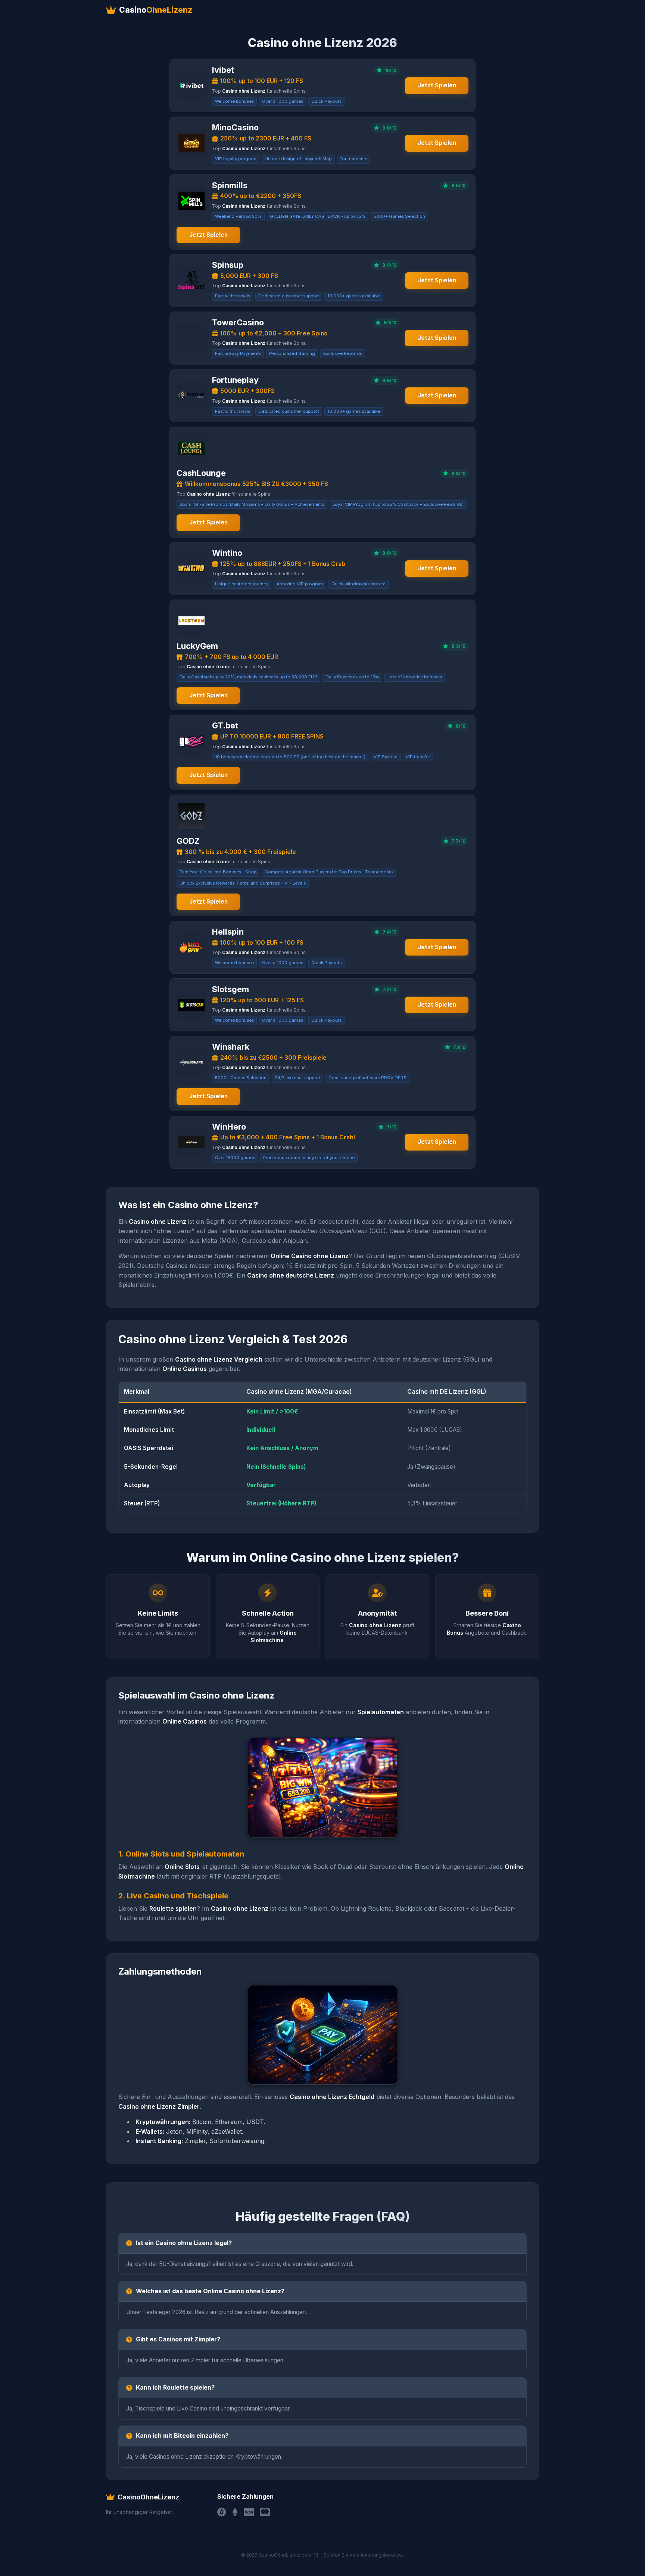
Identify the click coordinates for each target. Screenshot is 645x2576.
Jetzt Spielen (437, 85)
